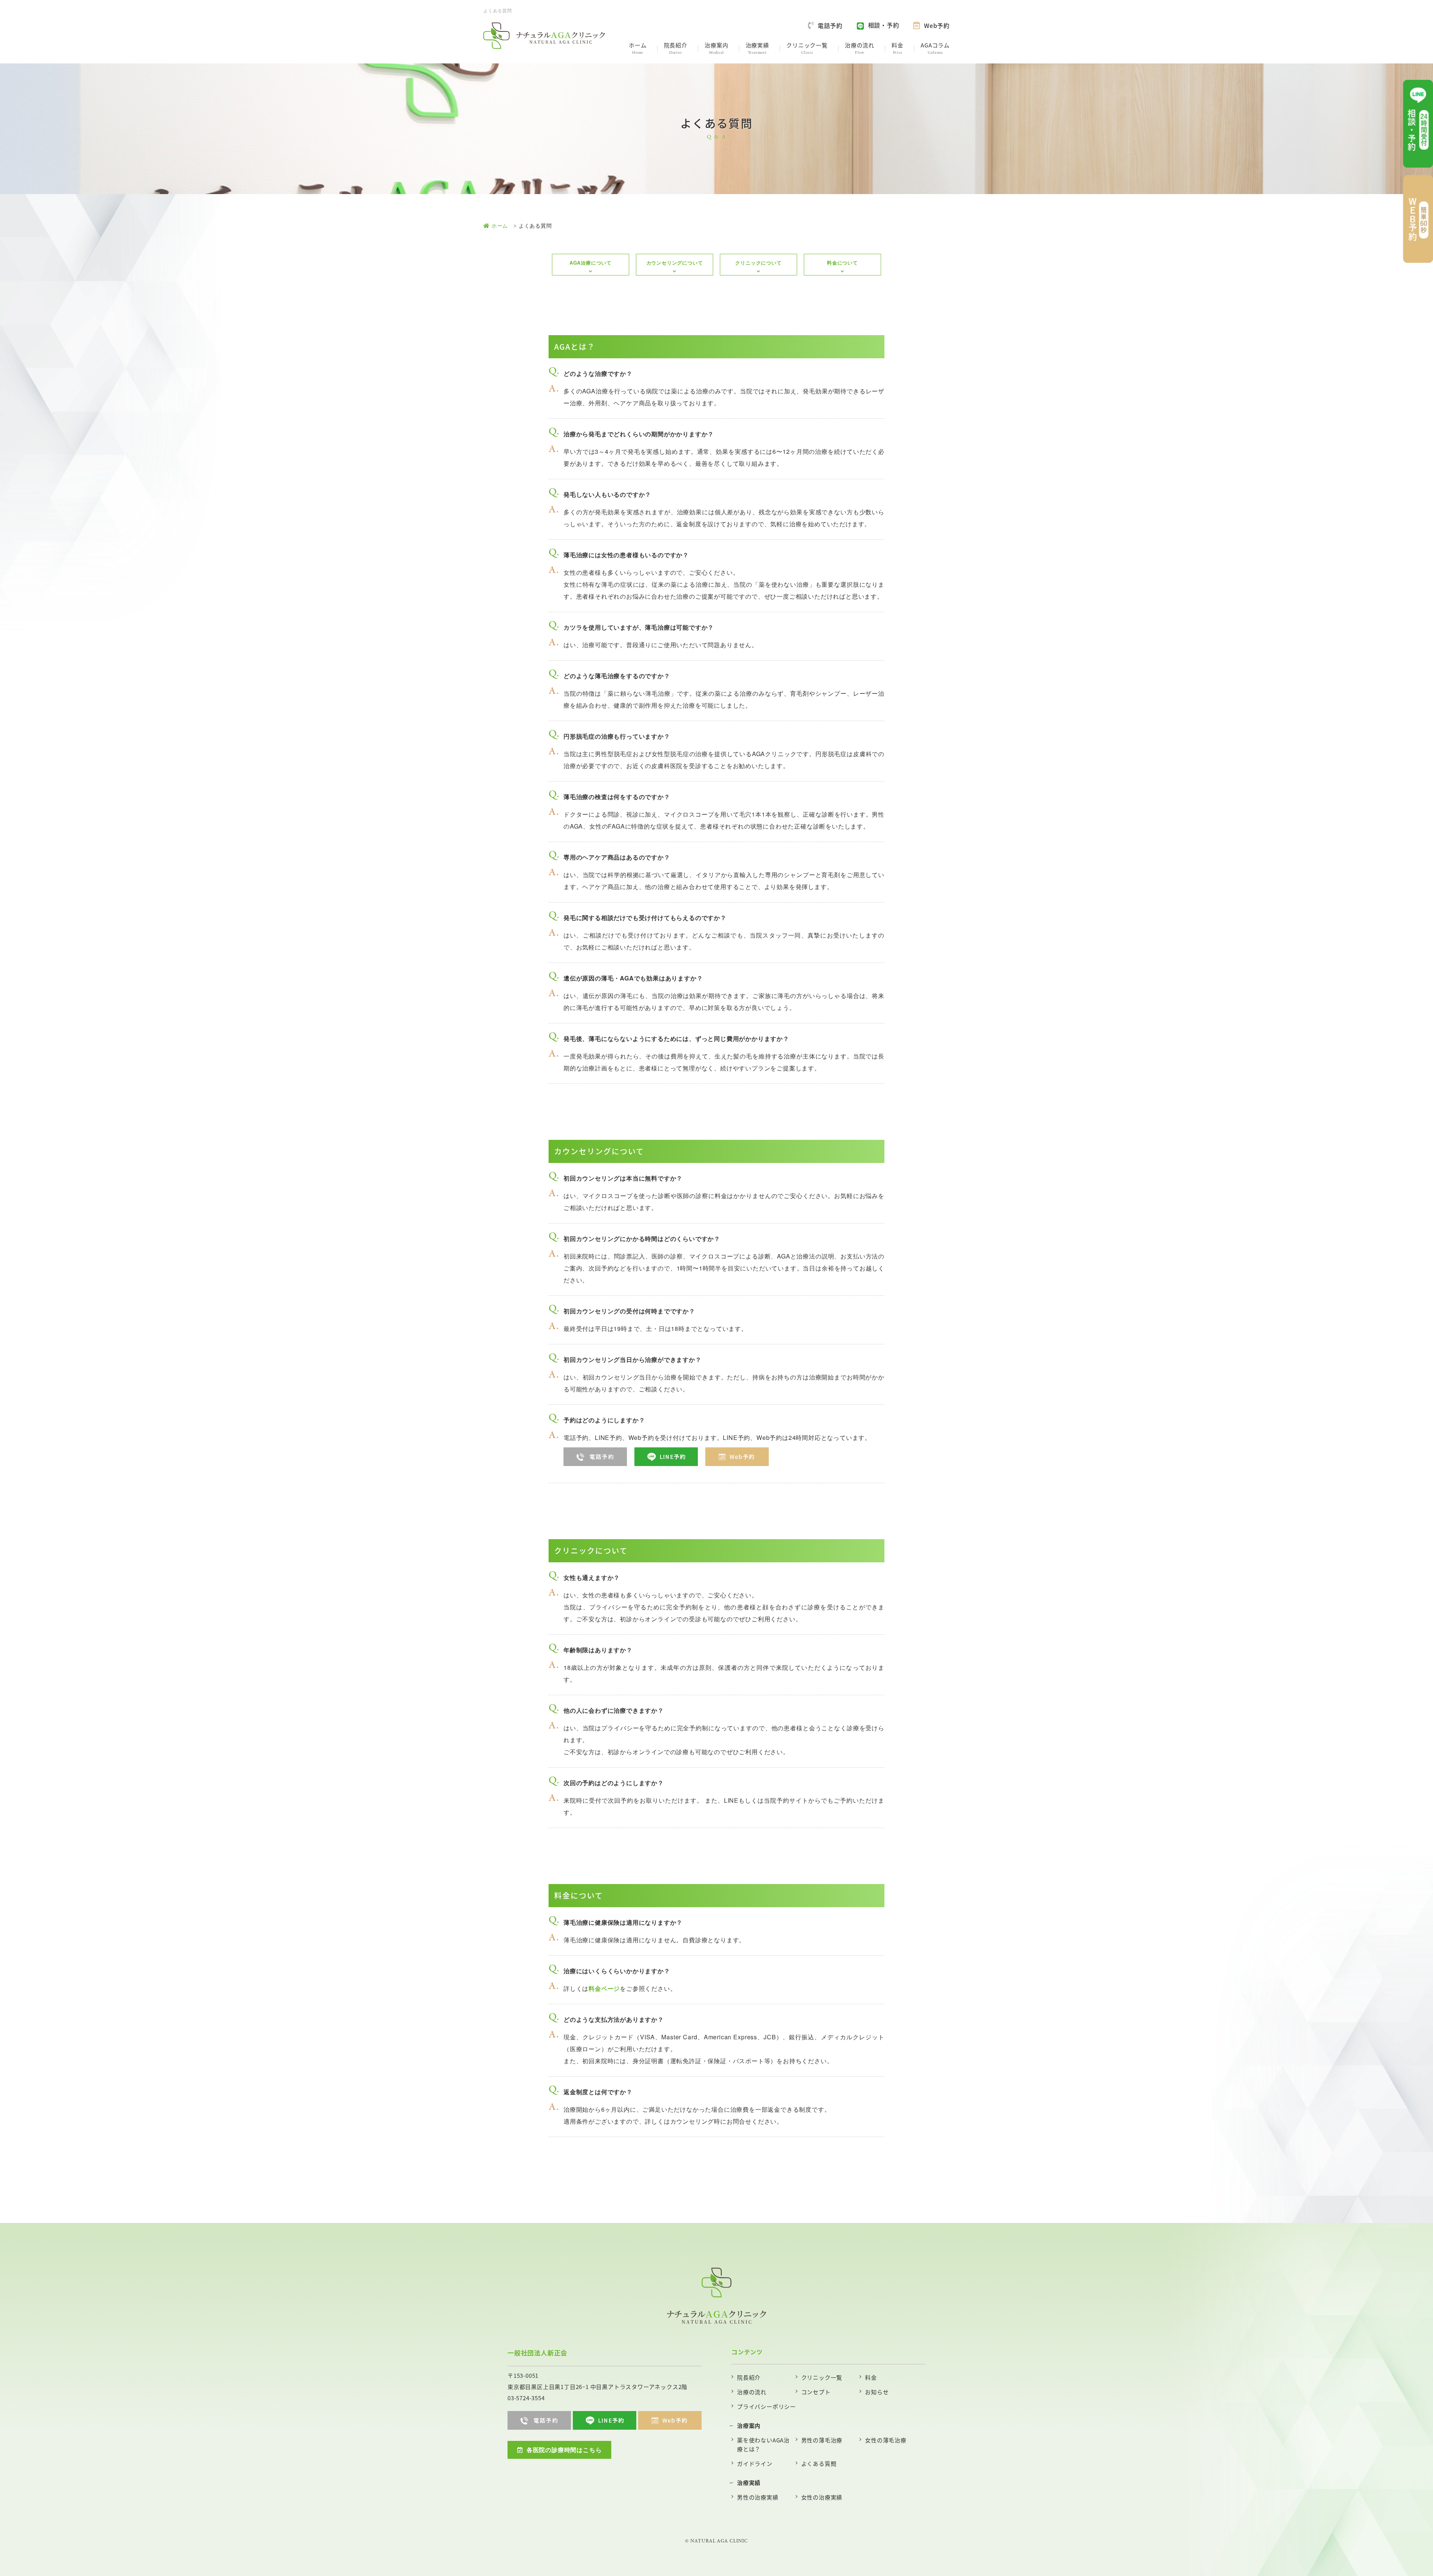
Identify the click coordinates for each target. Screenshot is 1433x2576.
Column (935, 48)
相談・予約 (884, 25)
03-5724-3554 (526, 2398)
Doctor (676, 48)
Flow (860, 48)
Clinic (807, 48)
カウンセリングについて (675, 263)
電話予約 (830, 25)
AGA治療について (591, 263)
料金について (842, 263)
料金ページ (604, 1988)
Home (638, 48)
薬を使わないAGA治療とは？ (763, 2444)
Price (897, 48)
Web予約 (937, 25)
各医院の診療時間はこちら (564, 2450)
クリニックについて (758, 263)
